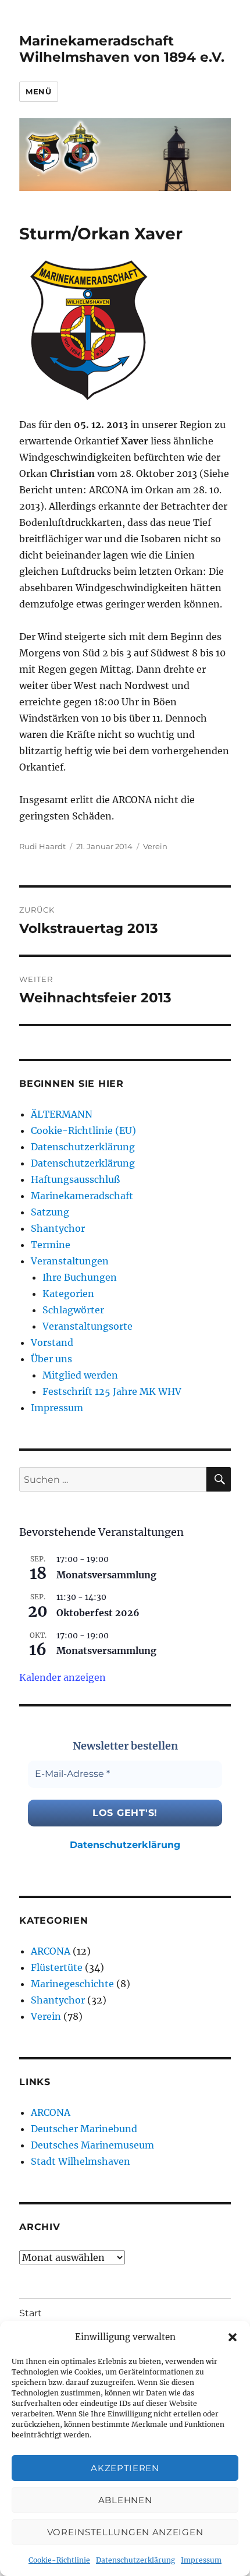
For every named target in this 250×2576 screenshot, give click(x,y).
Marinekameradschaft (82, 1196)
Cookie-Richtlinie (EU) (83, 1130)
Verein (155, 846)
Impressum (201, 2560)
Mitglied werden (80, 1375)
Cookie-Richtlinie (59, 2560)
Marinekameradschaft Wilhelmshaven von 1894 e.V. (122, 49)
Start (31, 2313)
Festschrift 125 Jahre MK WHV (112, 1391)
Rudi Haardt (42, 846)
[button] (233, 2337)
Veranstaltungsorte (87, 1326)
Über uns (51, 1359)
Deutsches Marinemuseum (92, 2145)
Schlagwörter (73, 1310)
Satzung (50, 1212)
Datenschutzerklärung (135, 2560)
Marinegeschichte (72, 1984)
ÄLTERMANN (62, 1114)
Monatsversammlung (106, 1575)
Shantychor (58, 1228)
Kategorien (68, 1294)
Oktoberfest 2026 (98, 1613)
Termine (51, 1245)
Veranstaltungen (70, 1261)
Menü (38, 91)
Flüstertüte (57, 1967)
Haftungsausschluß (75, 1179)
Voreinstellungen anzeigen (125, 2532)
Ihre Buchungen (80, 1277)
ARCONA (51, 1951)
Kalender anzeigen (63, 1677)
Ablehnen (125, 2500)
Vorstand (52, 1342)
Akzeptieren (125, 2468)
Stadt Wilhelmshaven (81, 2161)
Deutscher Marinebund (84, 2129)
